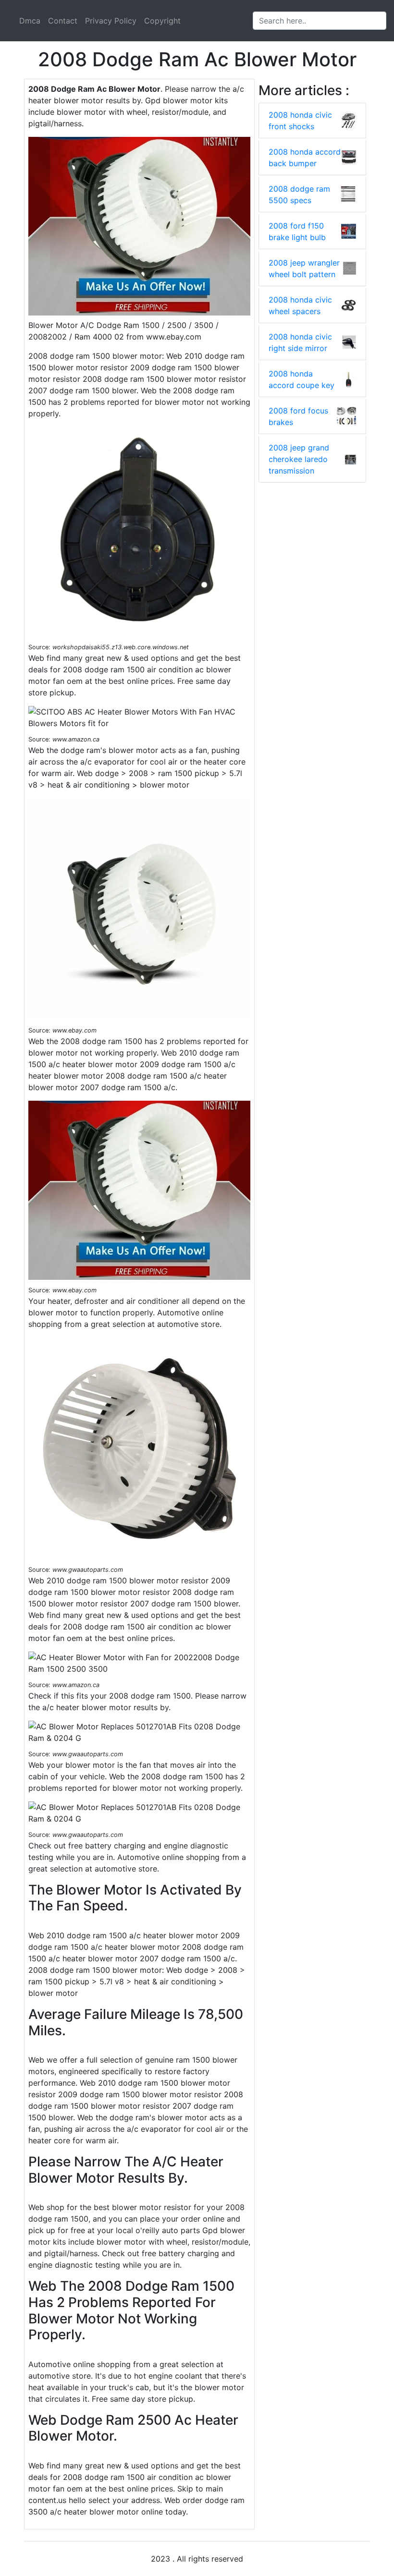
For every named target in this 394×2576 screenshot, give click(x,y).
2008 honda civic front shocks (300, 121)
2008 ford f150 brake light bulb (297, 231)
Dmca (30, 21)
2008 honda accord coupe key (302, 379)
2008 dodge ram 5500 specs (299, 194)
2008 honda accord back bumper (305, 158)
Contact (63, 21)
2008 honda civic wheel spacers (300, 305)
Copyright (162, 21)
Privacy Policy (111, 21)
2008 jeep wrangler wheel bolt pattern (304, 268)
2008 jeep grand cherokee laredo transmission (299, 459)
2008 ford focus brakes (298, 416)
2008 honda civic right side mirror (300, 342)
